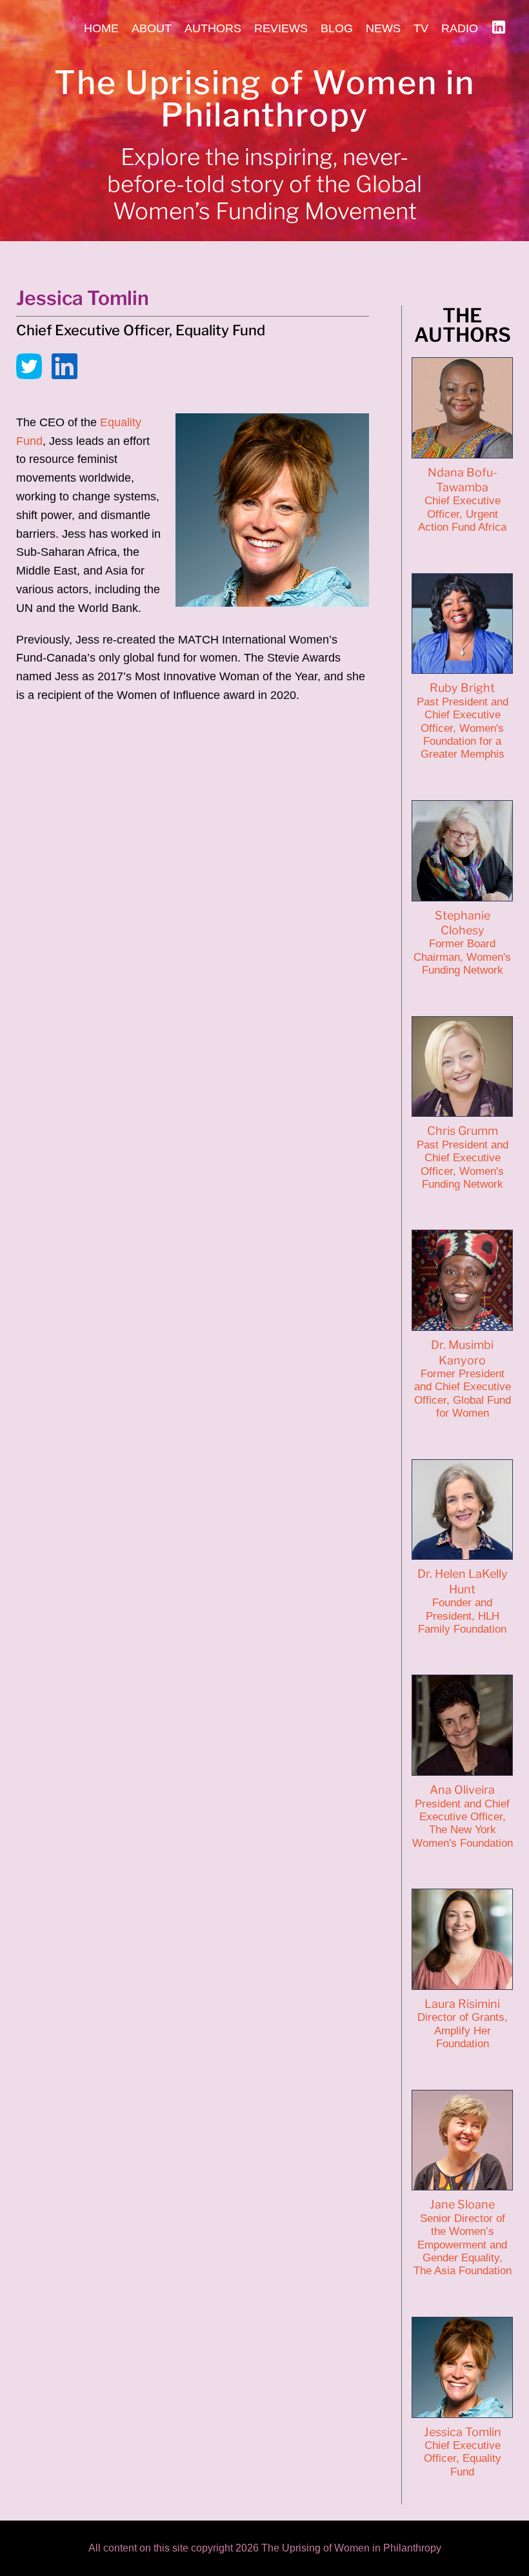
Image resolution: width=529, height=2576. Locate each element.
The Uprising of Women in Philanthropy (264, 99)
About (152, 28)
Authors (213, 28)
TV (421, 28)
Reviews (281, 28)
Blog (337, 28)
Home (101, 28)
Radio (460, 28)
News (383, 28)
